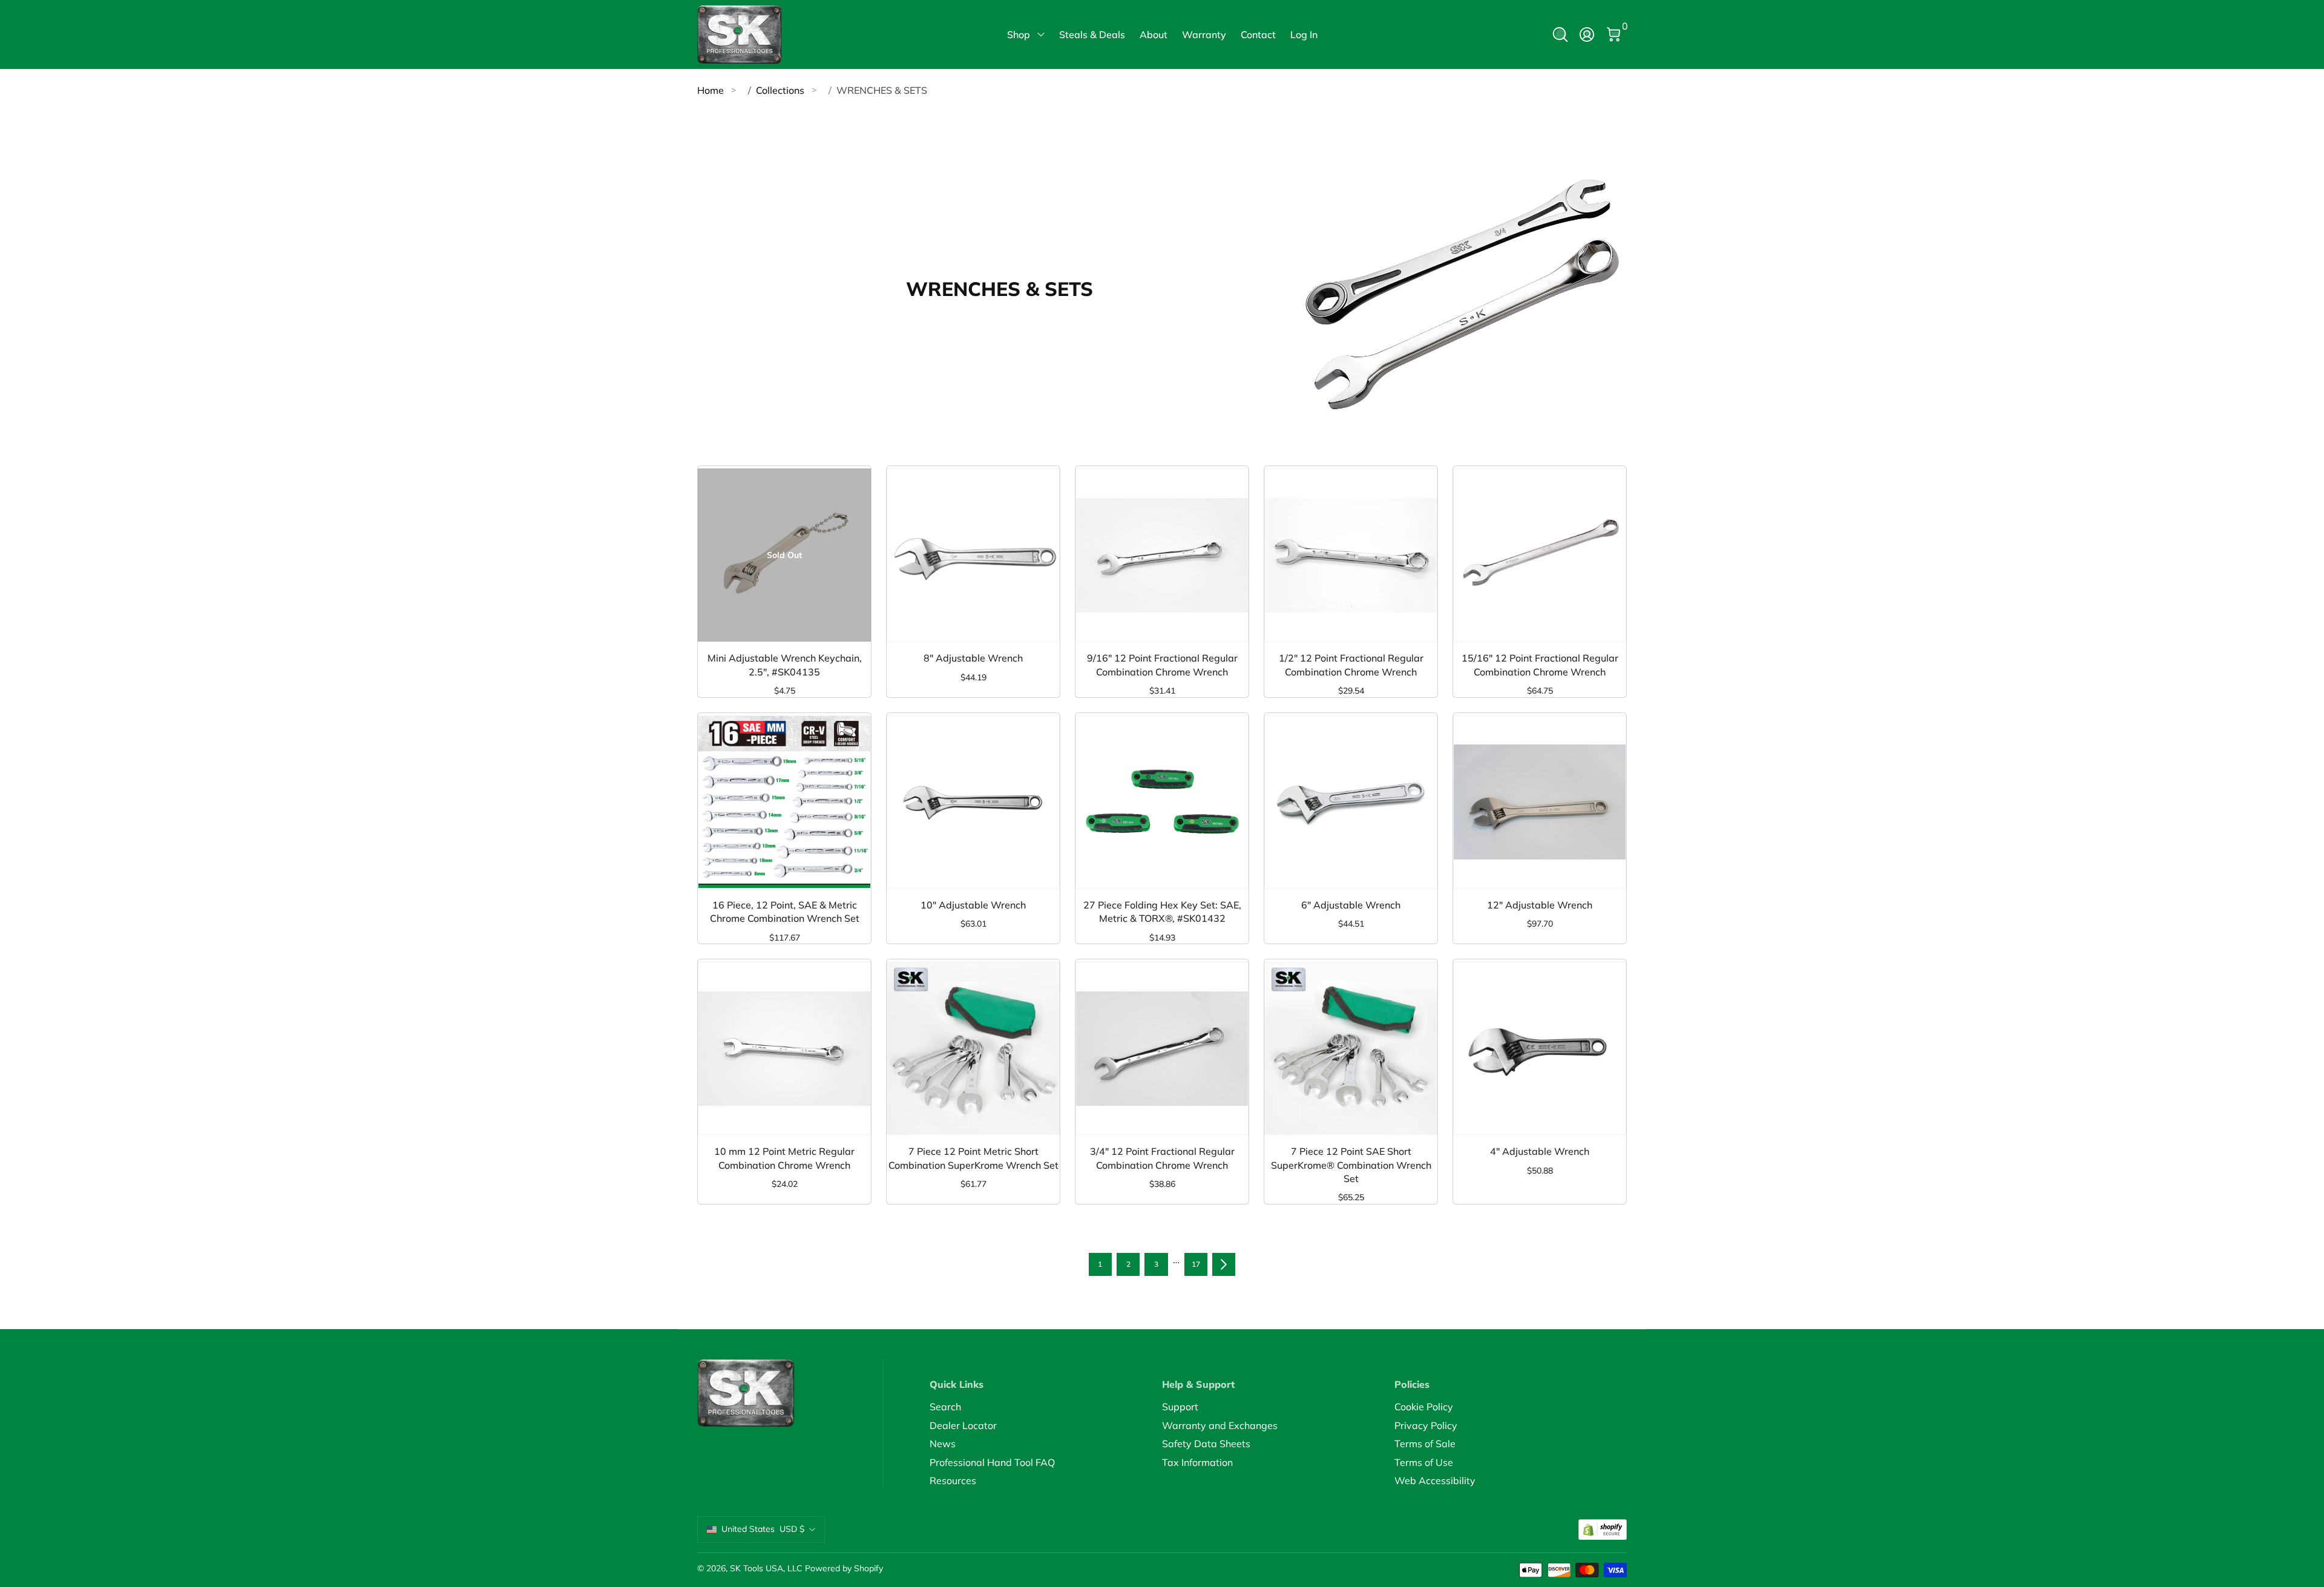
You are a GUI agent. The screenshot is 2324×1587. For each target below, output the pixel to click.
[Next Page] (1224, 1264)
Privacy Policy (1426, 1425)
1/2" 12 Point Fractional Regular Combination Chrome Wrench (1351, 665)
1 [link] (1100, 1264)
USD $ (763, 1529)
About (1154, 34)
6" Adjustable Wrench (1351, 905)
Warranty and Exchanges (1220, 1425)
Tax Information (1197, 1462)
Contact (1258, 34)
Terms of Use (1424, 1462)
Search (945, 1407)
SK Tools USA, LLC (766, 1568)
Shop (1019, 34)
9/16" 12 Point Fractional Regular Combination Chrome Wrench (1162, 665)
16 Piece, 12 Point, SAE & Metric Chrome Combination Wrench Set (785, 912)
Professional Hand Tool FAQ (992, 1462)
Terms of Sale (1425, 1444)
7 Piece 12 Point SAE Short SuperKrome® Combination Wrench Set (1351, 1165)
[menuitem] (1046, 1407)
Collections (780, 90)
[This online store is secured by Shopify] (1603, 1530)
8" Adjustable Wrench (973, 658)
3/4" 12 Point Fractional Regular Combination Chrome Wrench (1162, 1158)
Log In (1304, 34)
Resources (953, 1480)
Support (1180, 1407)
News (943, 1444)
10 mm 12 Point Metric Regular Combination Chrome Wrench (784, 1158)
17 (1196, 1264)
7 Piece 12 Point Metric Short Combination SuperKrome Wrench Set (973, 1158)
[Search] (1560, 34)
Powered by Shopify (844, 1568)
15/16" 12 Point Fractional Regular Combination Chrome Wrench (1540, 665)
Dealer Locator (963, 1425)
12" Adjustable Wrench (1540, 905)
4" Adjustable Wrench (1540, 1151)
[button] (1560, 34)
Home (711, 90)
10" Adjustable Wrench (973, 905)
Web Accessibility (1435, 1480)
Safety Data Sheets (1206, 1444)
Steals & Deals (1092, 34)
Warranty (1204, 34)
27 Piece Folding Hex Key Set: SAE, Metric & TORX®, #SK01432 (1162, 912)
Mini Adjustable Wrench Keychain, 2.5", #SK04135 (785, 665)
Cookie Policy (1424, 1407)
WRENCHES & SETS (882, 90)
